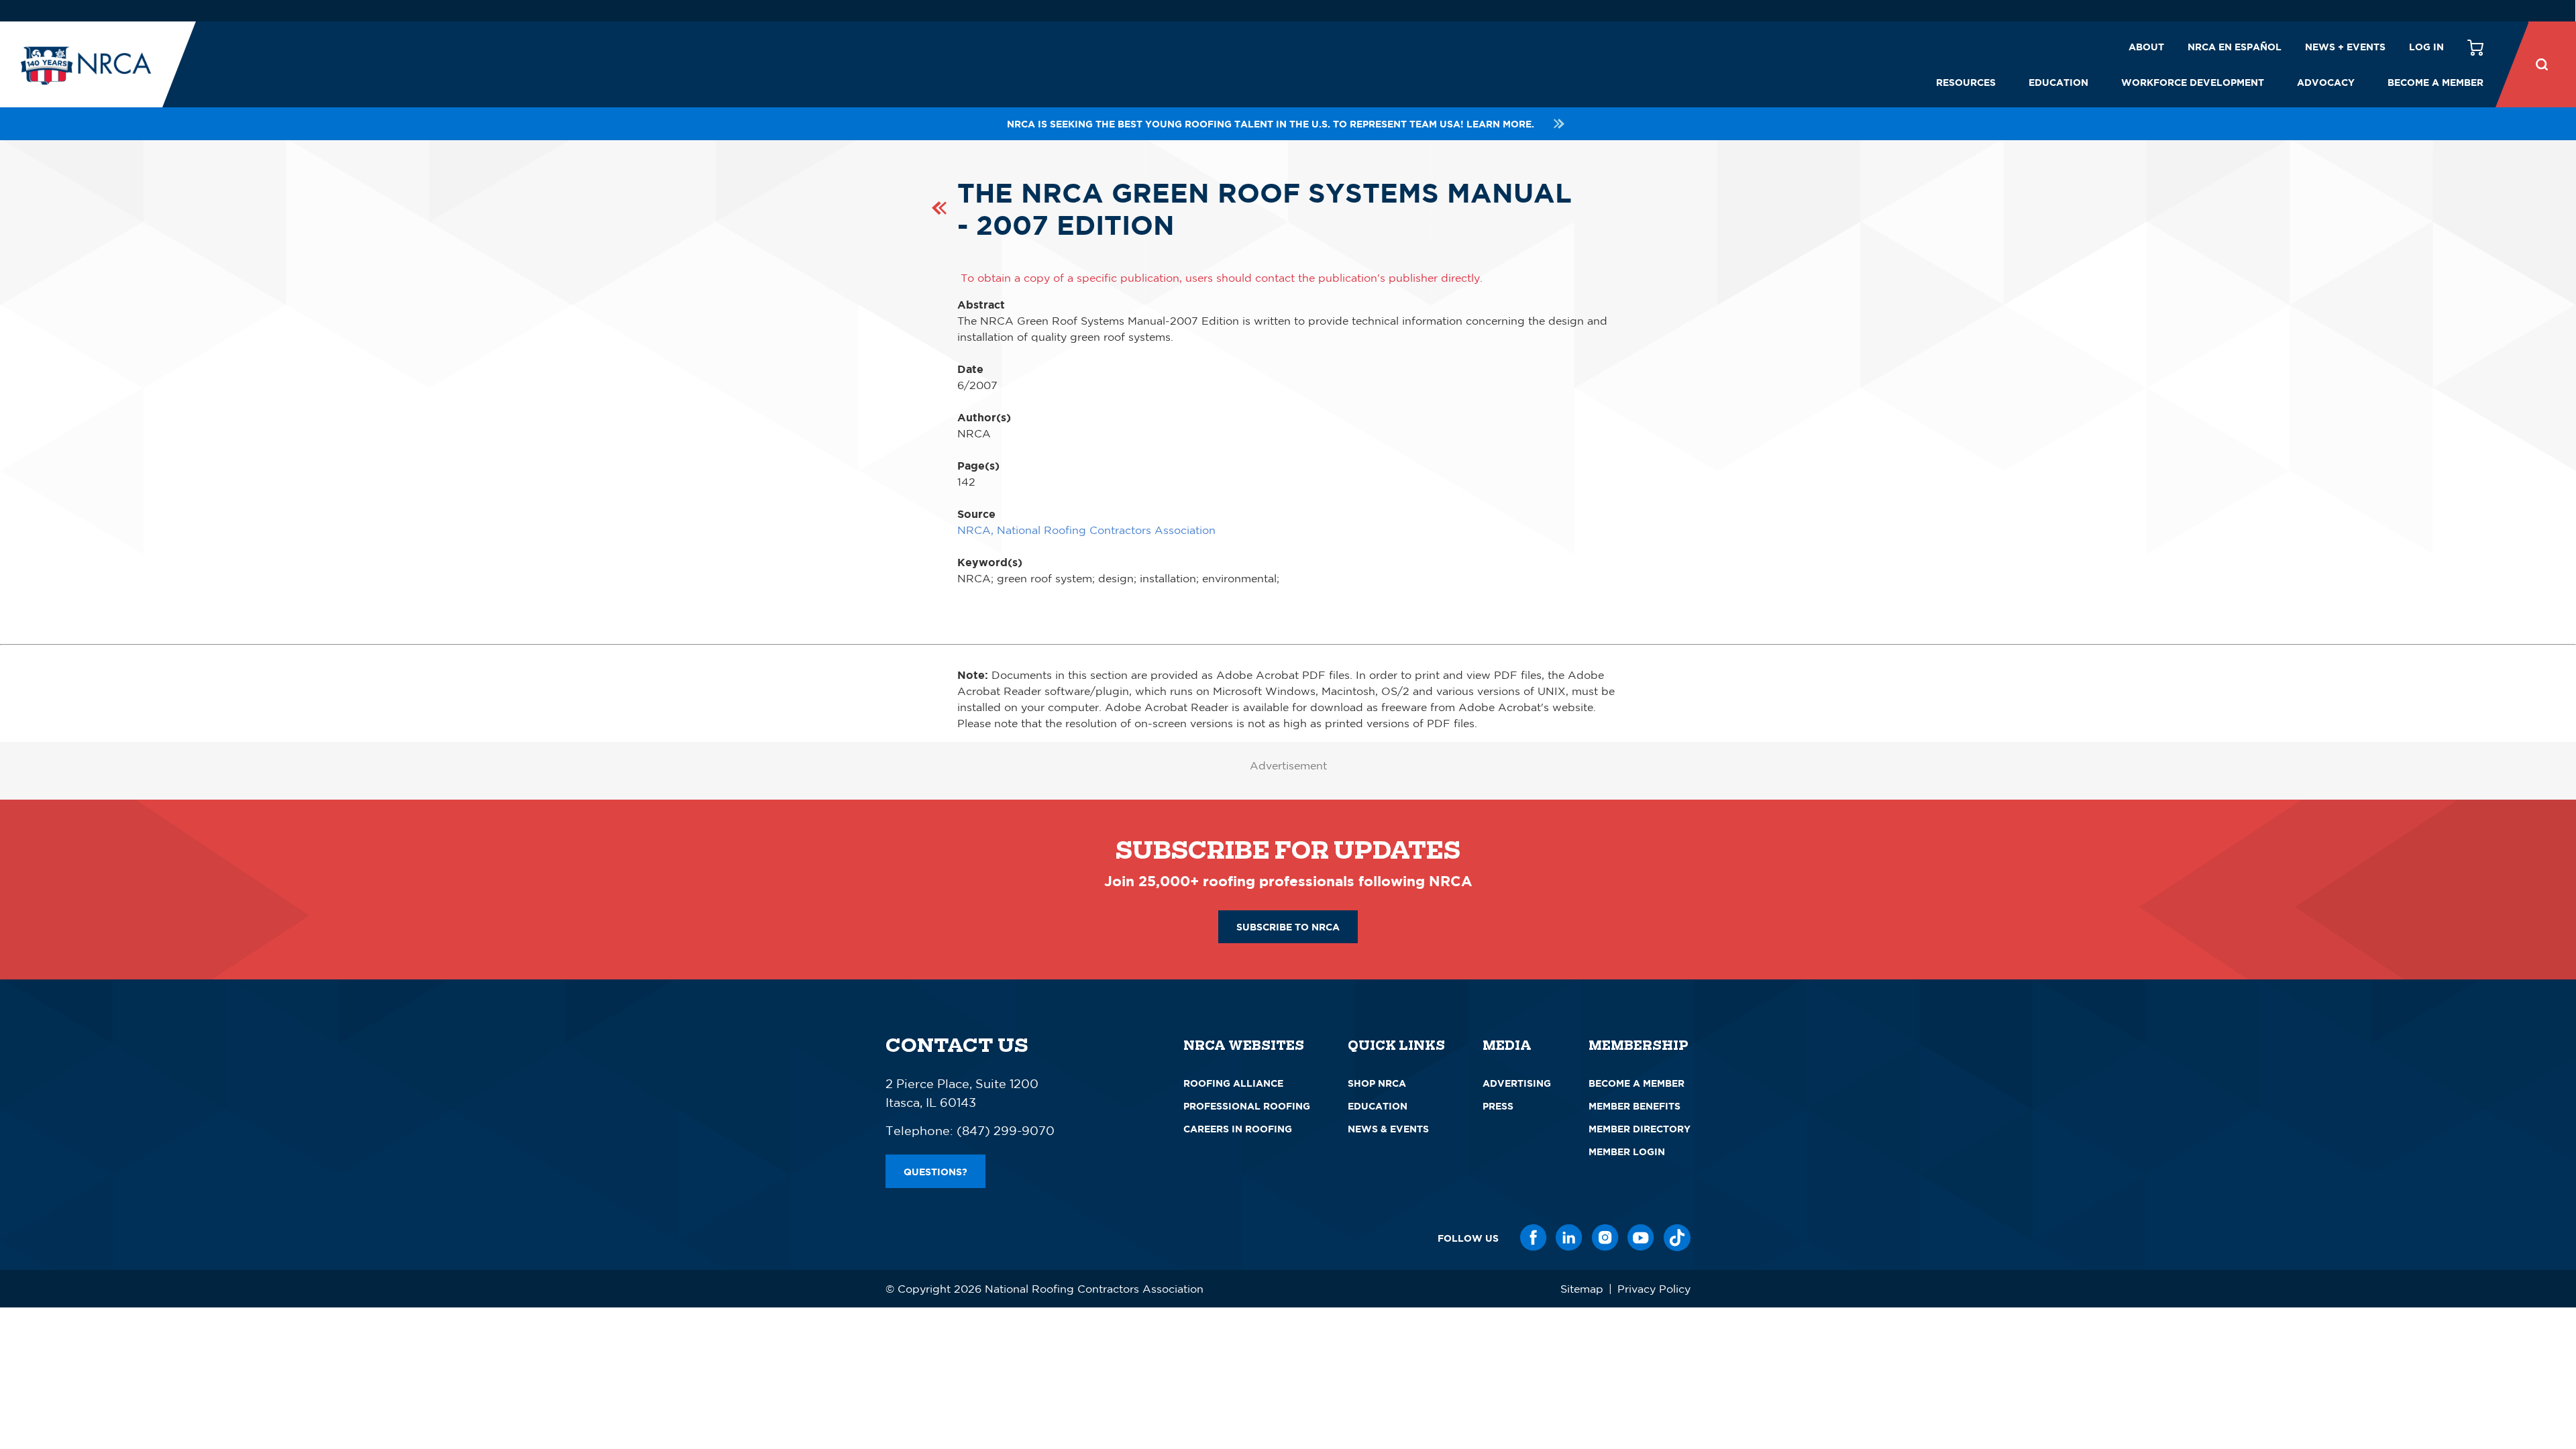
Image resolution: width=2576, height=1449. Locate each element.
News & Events (1388, 1129)
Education (2058, 82)
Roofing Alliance (1233, 1083)
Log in (2426, 47)
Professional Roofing (1247, 1106)
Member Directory (1640, 1129)
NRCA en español (2235, 47)
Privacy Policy (1654, 1289)
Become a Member (2435, 82)
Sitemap (1582, 1289)
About (2146, 47)
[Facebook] (1534, 1238)
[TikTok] (1677, 1238)
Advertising (1517, 1083)
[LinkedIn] (1569, 1238)
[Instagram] (1605, 1238)
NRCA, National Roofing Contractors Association (1086, 530)
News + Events (2345, 47)
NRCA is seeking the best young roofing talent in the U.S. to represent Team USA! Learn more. (1271, 124)
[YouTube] (1641, 1238)
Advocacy (2326, 82)
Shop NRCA (1377, 1083)
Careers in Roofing (1238, 1129)
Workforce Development (2193, 82)
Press (1498, 1106)
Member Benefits (1634, 1106)
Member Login (1627, 1151)
